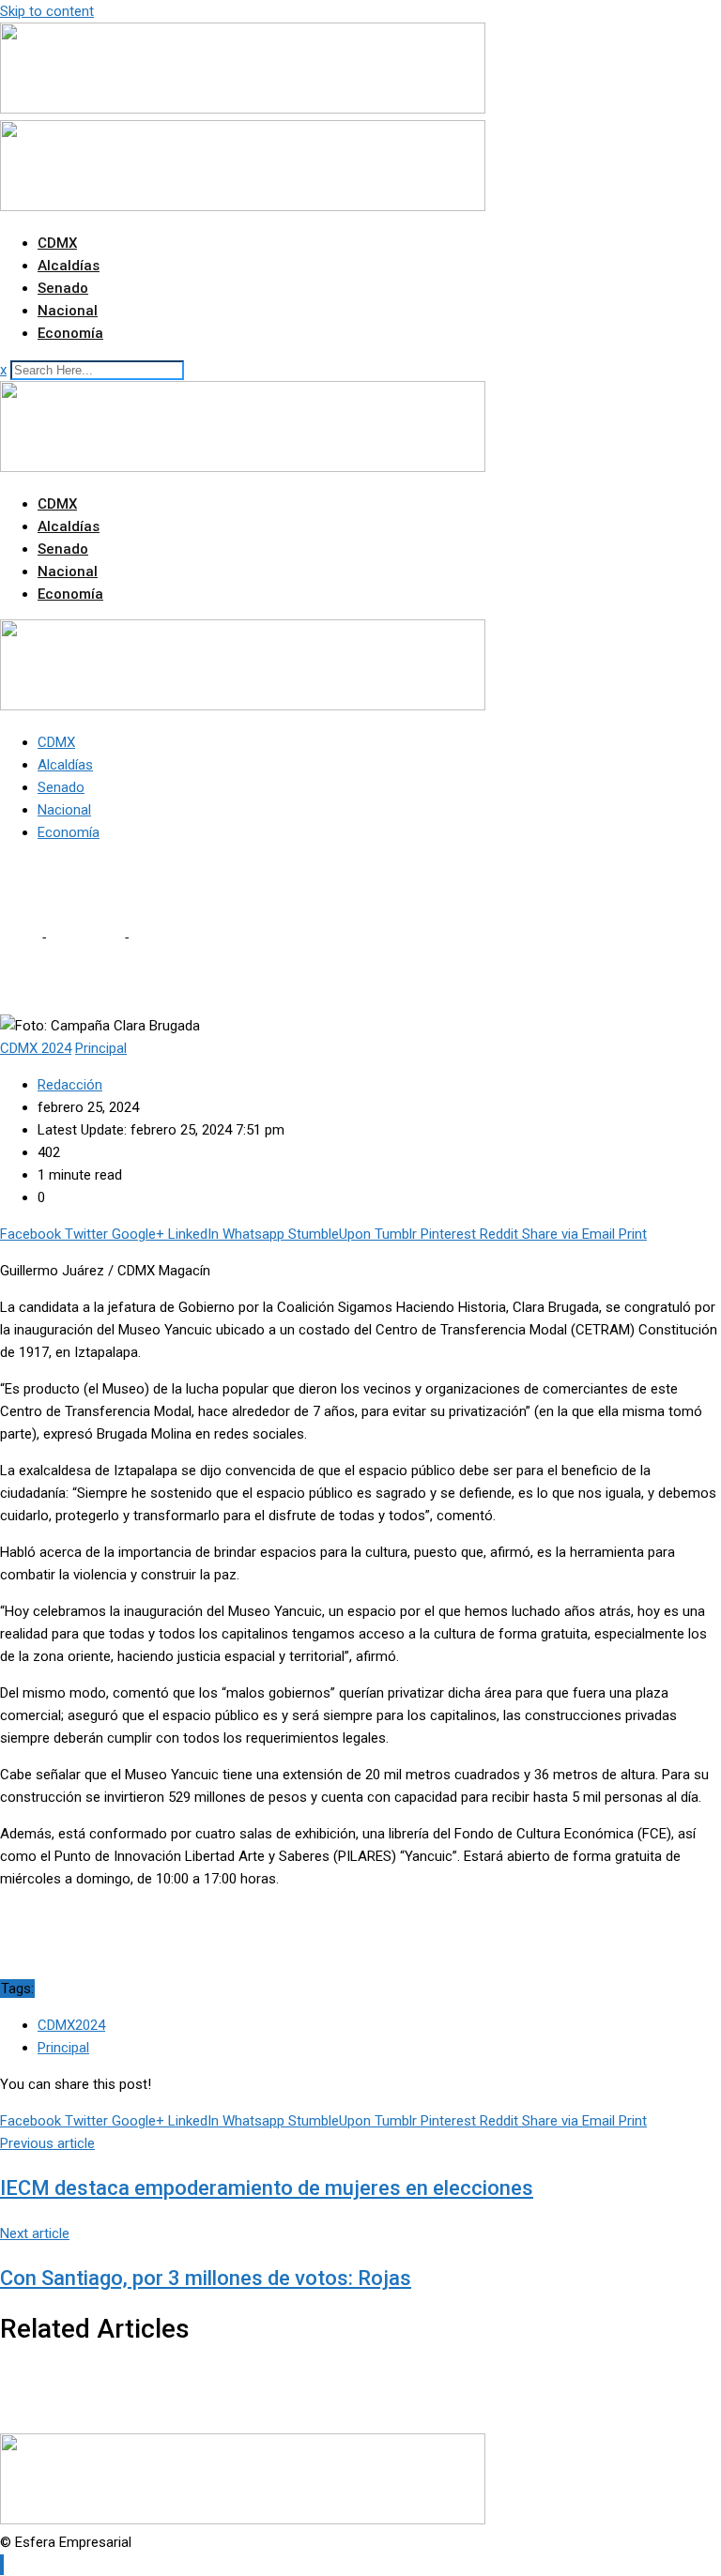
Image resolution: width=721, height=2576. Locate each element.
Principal (63, 2048)
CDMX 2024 (84, 937)
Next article (35, 2233)
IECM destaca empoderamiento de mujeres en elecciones (267, 2188)
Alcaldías (69, 266)
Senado (63, 288)
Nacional (68, 311)
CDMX (57, 243)
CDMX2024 (71, 2025)
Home (19, 937)
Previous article (47, 2143)
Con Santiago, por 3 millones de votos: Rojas (206, 2278)
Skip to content (47, 11)
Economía (70, 333)
